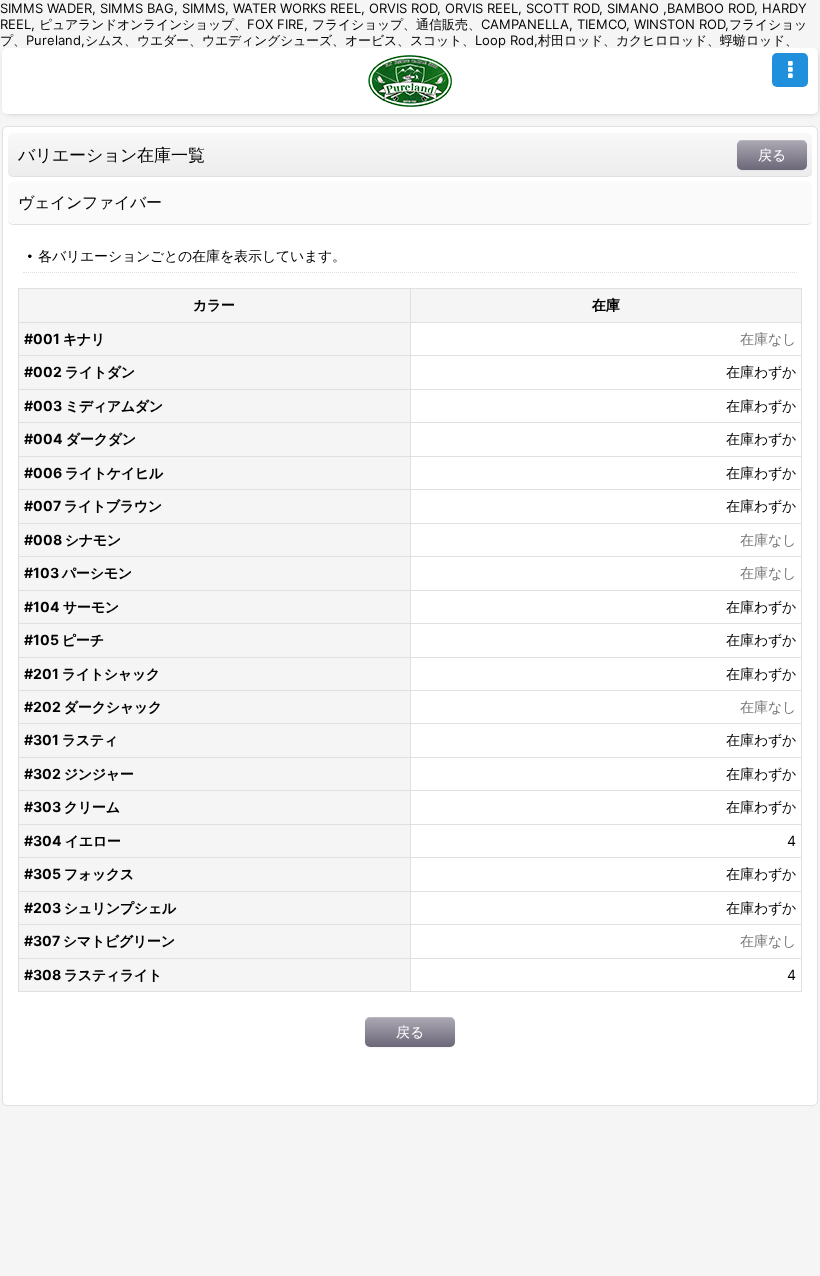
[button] (790, 70)
